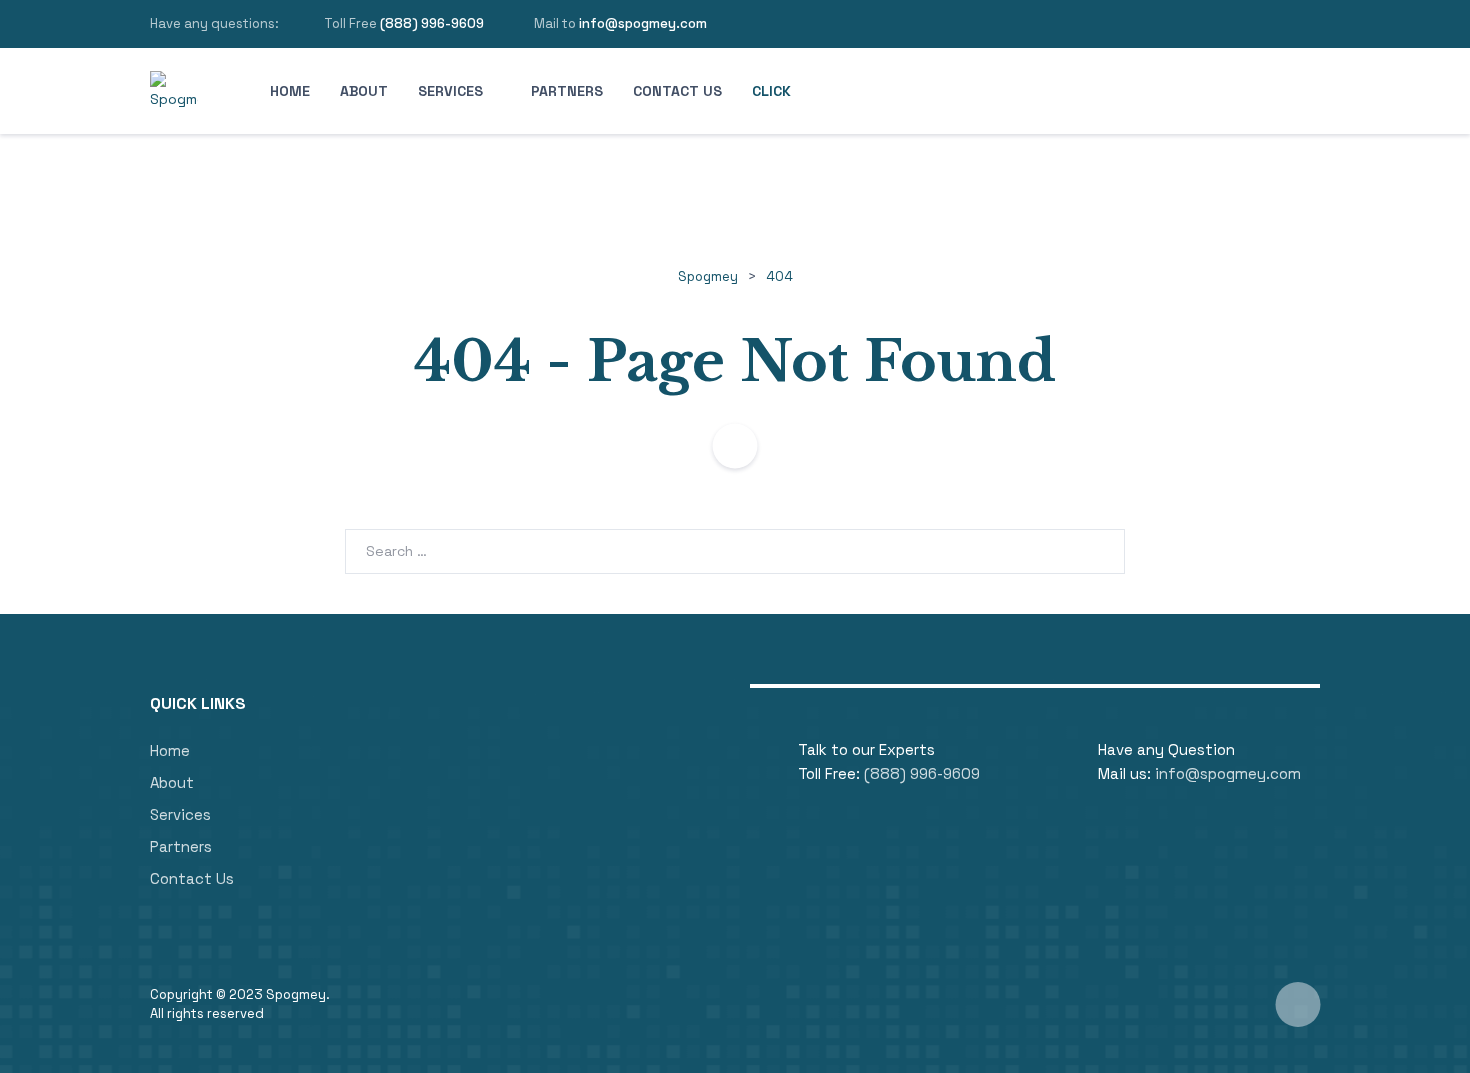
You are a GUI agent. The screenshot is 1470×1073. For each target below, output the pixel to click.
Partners (567, 91)
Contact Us (677, 91)
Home (290, 91)
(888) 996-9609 (432, 23)
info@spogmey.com (643, 23)
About (364, 91)
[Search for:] (735, 550)
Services (450, 91)
